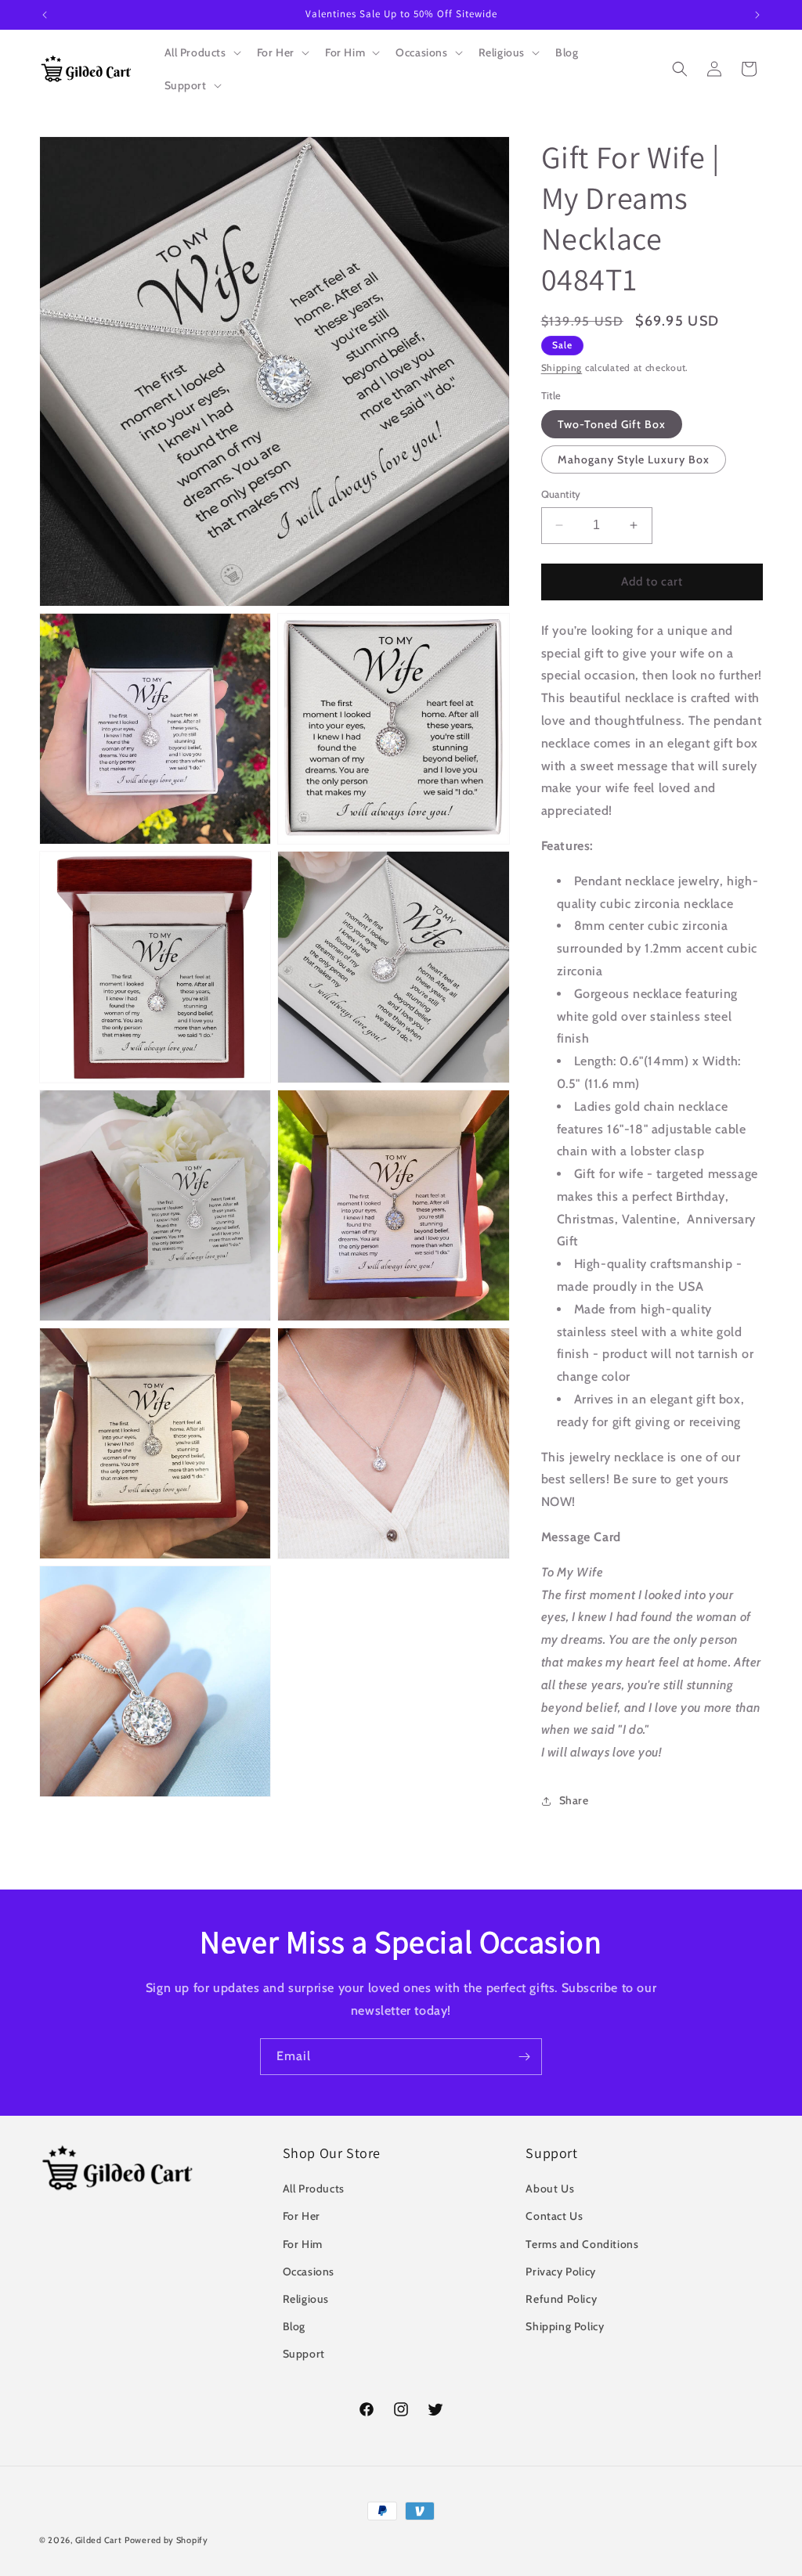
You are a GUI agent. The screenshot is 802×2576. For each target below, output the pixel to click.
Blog (294, 2326)
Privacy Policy (560, 2272)
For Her (302, 2216)
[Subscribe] (524, 2057)
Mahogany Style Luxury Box (634, 459)
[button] (201, 52)
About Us (550, 2189)
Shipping (562, 367)
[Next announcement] (757, 15)
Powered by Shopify (166, 2540)
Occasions (309, 2272)
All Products (314, 2189)
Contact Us (554, 2216)
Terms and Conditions (582, 2244)
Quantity (561, 494)
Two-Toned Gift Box (612, 424)
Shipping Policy (565, 2326)
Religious (306, 2299)
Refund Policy (561, 2299)
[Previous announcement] (45, 15)
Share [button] (574, 1800)
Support (304, 2354)
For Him (303, 2244)
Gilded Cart (99, 2540)
